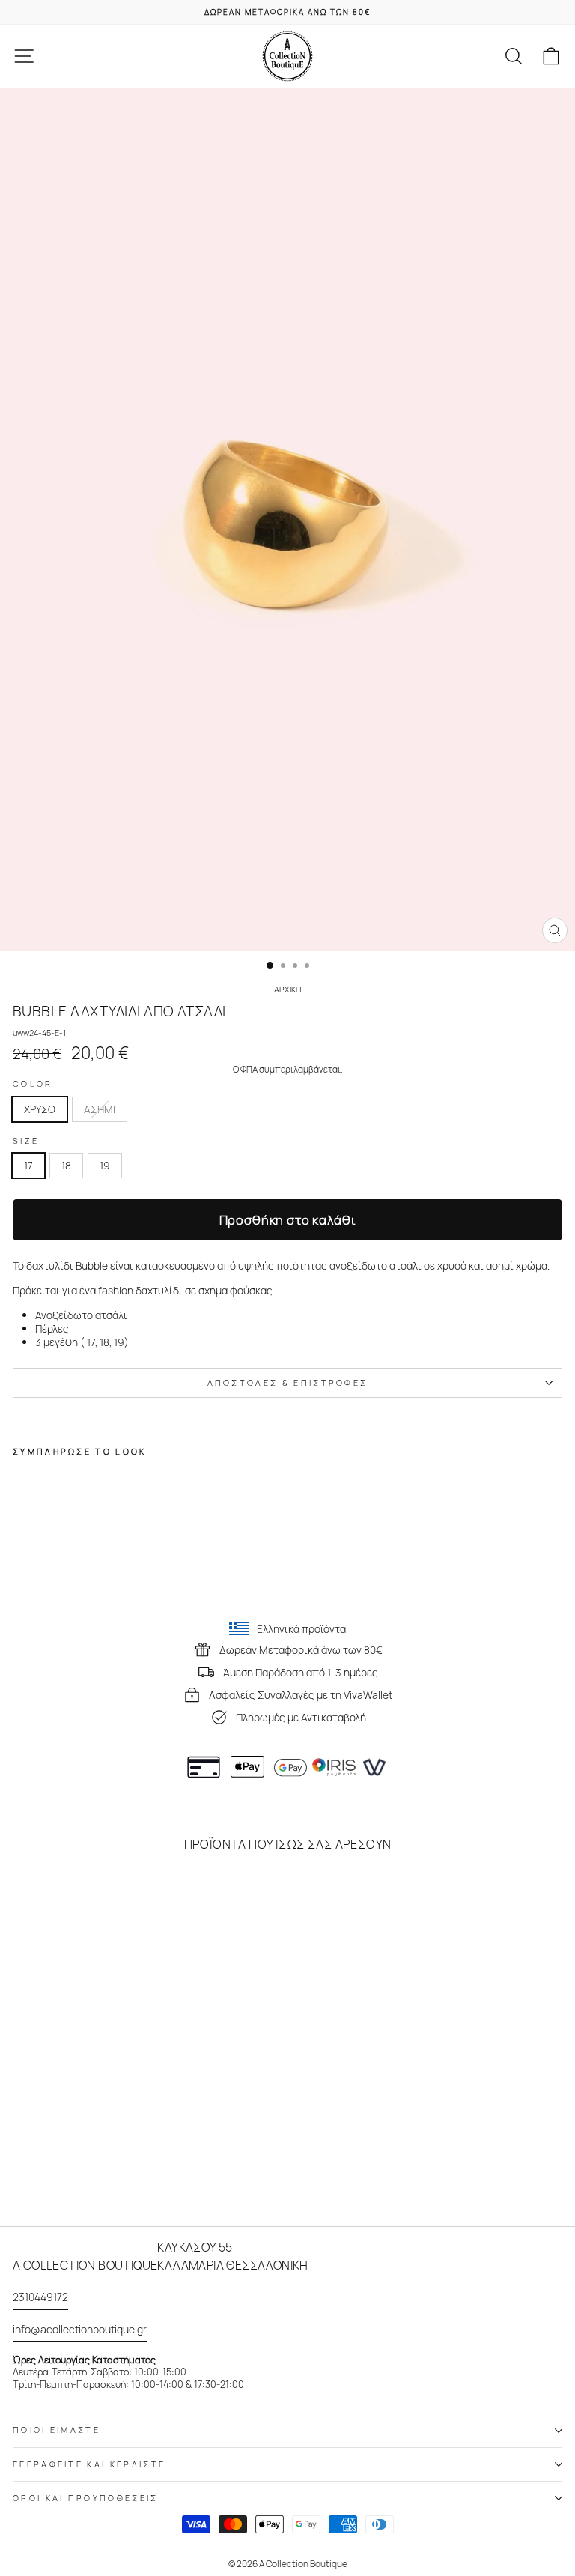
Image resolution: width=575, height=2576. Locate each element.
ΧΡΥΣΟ (40, 1109)
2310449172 (40, 2297)
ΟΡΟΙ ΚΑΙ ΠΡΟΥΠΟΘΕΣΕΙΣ (86, 2498)
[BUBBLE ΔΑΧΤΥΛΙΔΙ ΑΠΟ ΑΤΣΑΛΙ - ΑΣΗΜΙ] (39, 1576)
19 (105, 1165)
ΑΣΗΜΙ (100, 1109)
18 (66, 1165)
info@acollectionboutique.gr (80, 2329)
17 (28, 1165)
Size (26, 1141)
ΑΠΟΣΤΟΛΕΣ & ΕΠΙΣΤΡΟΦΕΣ (288, 1382)
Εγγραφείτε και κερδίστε (89, 2464)
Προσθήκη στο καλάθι (288, 1220)
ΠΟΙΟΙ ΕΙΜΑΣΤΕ (57, 2430)
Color (33, 1084)
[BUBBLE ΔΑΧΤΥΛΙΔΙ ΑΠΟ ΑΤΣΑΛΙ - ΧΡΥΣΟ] (21, 1576)
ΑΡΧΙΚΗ (287, 989)
